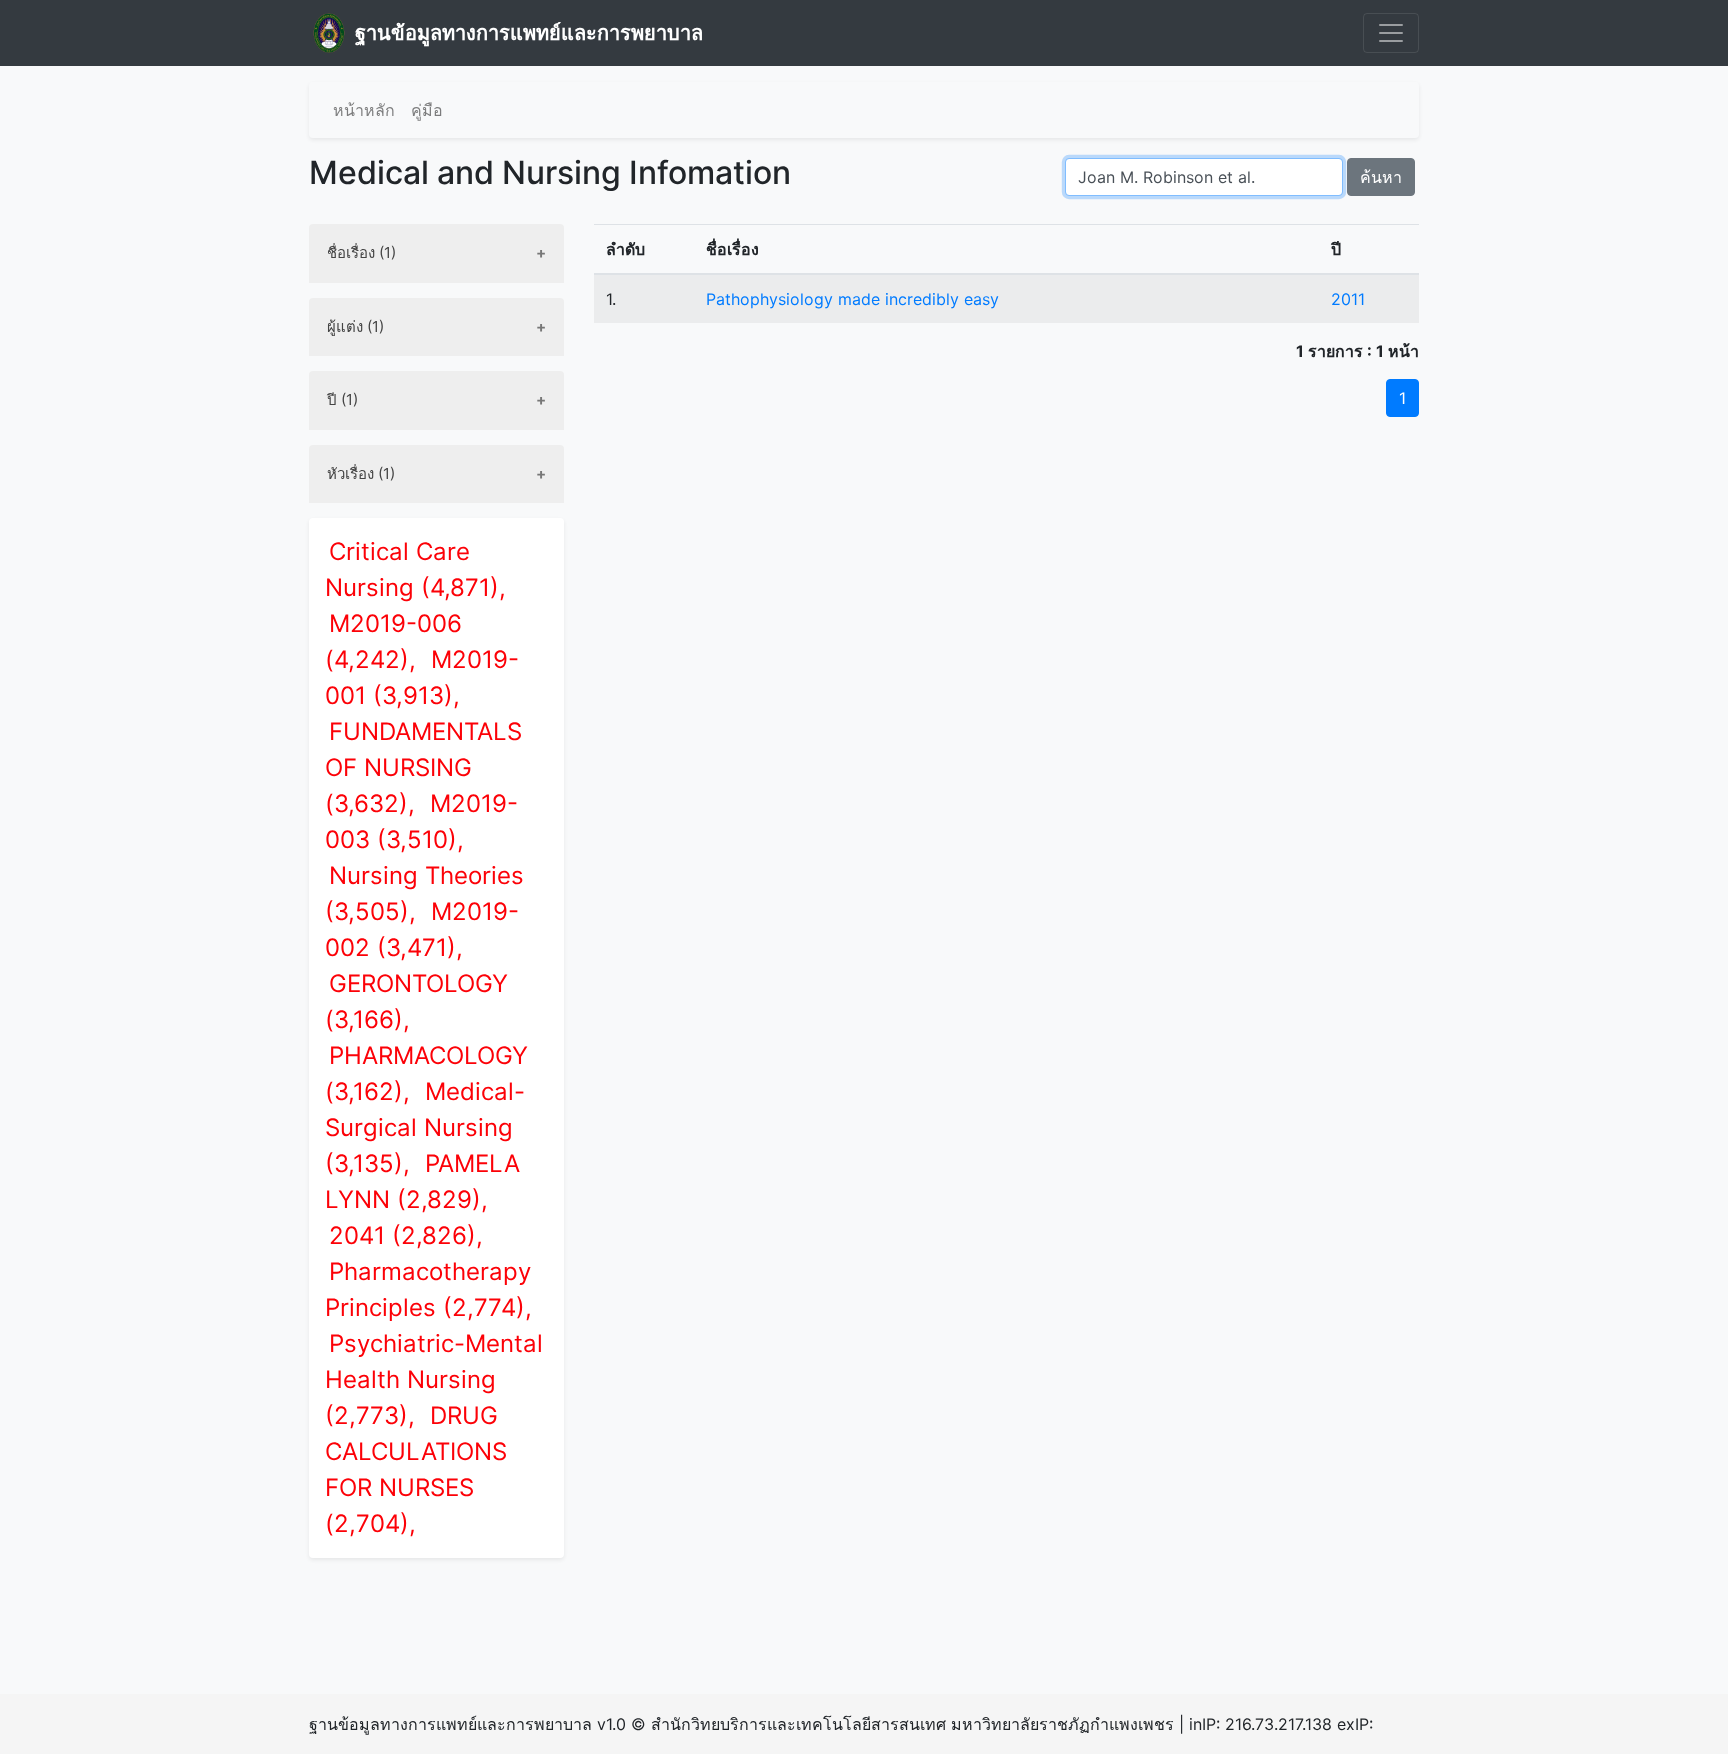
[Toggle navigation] (1391, 33)
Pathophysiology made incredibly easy (852, 299)
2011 (1348, 299)
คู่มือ (427, 110)
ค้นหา (1381, 177)
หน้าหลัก (364, 110)
